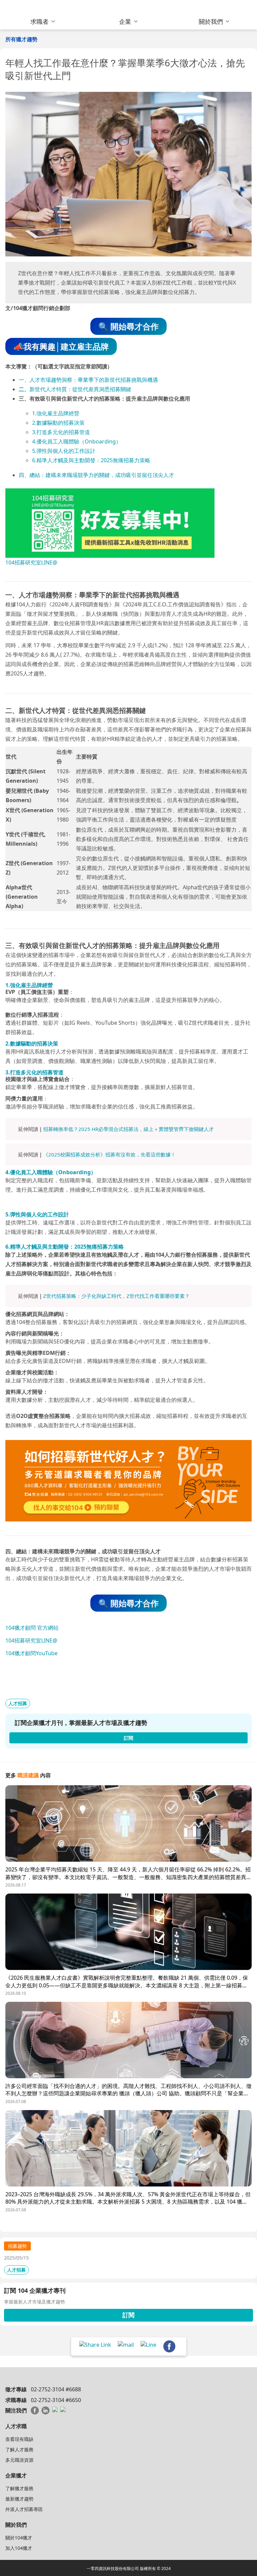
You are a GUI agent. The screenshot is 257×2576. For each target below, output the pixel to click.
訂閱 (128, 2315)
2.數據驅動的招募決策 (58, 423)
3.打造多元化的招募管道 (61, 432)
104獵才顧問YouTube (31, 1653)
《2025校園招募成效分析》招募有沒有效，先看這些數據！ (109, 1154)
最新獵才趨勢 (19, 2499)
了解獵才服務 (19, 2488)
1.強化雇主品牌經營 (56, 413)
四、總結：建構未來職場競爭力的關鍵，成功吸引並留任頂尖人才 (96, 475)
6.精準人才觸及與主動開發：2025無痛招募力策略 (91, 460)
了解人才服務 (19, 2449)
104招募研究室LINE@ (31, 562)
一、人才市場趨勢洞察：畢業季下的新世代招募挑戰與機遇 (88, 380)
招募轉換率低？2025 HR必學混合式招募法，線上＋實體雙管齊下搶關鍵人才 (128, 1129)
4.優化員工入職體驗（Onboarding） (77, 441)
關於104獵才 (19, 2538)
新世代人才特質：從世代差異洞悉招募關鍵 (80, 389)
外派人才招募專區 (24, 2509)
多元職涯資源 (19, 2460)
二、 (24, 389)
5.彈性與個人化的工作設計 (64, 451)
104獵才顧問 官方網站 (32, 1628)
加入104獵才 (19, 2548)
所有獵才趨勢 (21, 39)
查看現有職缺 (19, 2439)
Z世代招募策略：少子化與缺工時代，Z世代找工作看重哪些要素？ (116, 1296)
